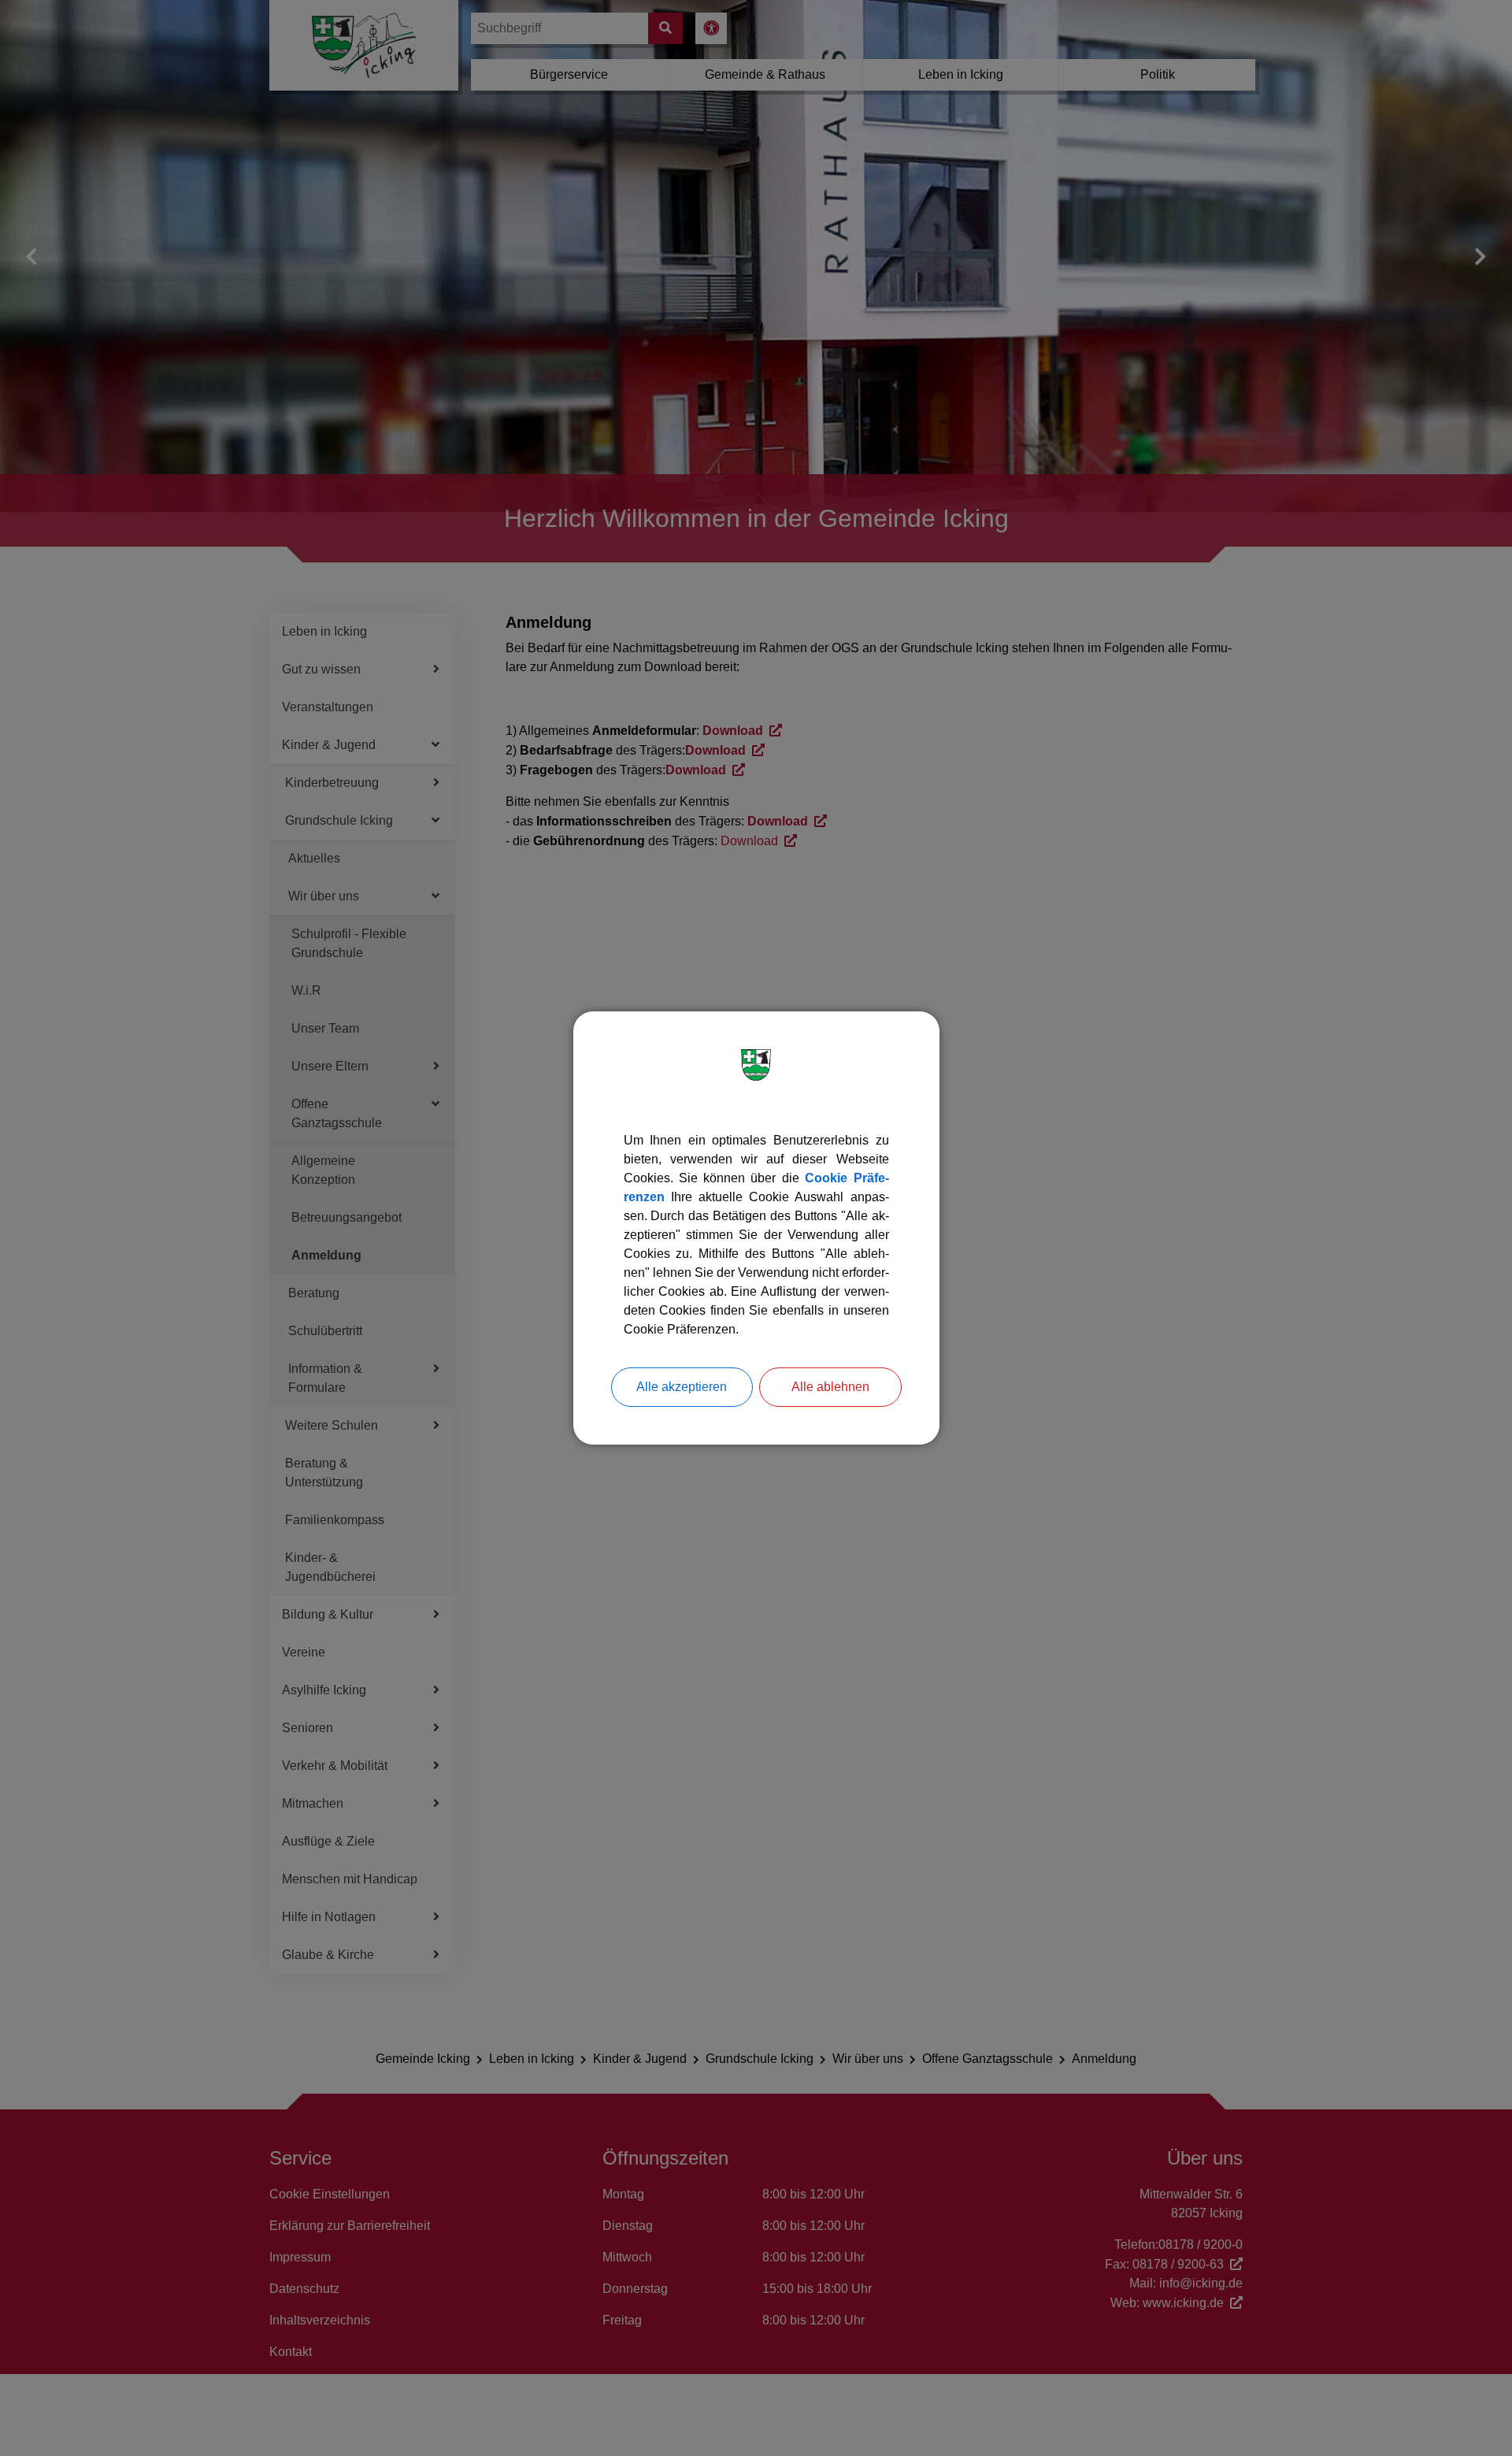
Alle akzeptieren (682, 1387)
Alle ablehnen (830, 1387)
